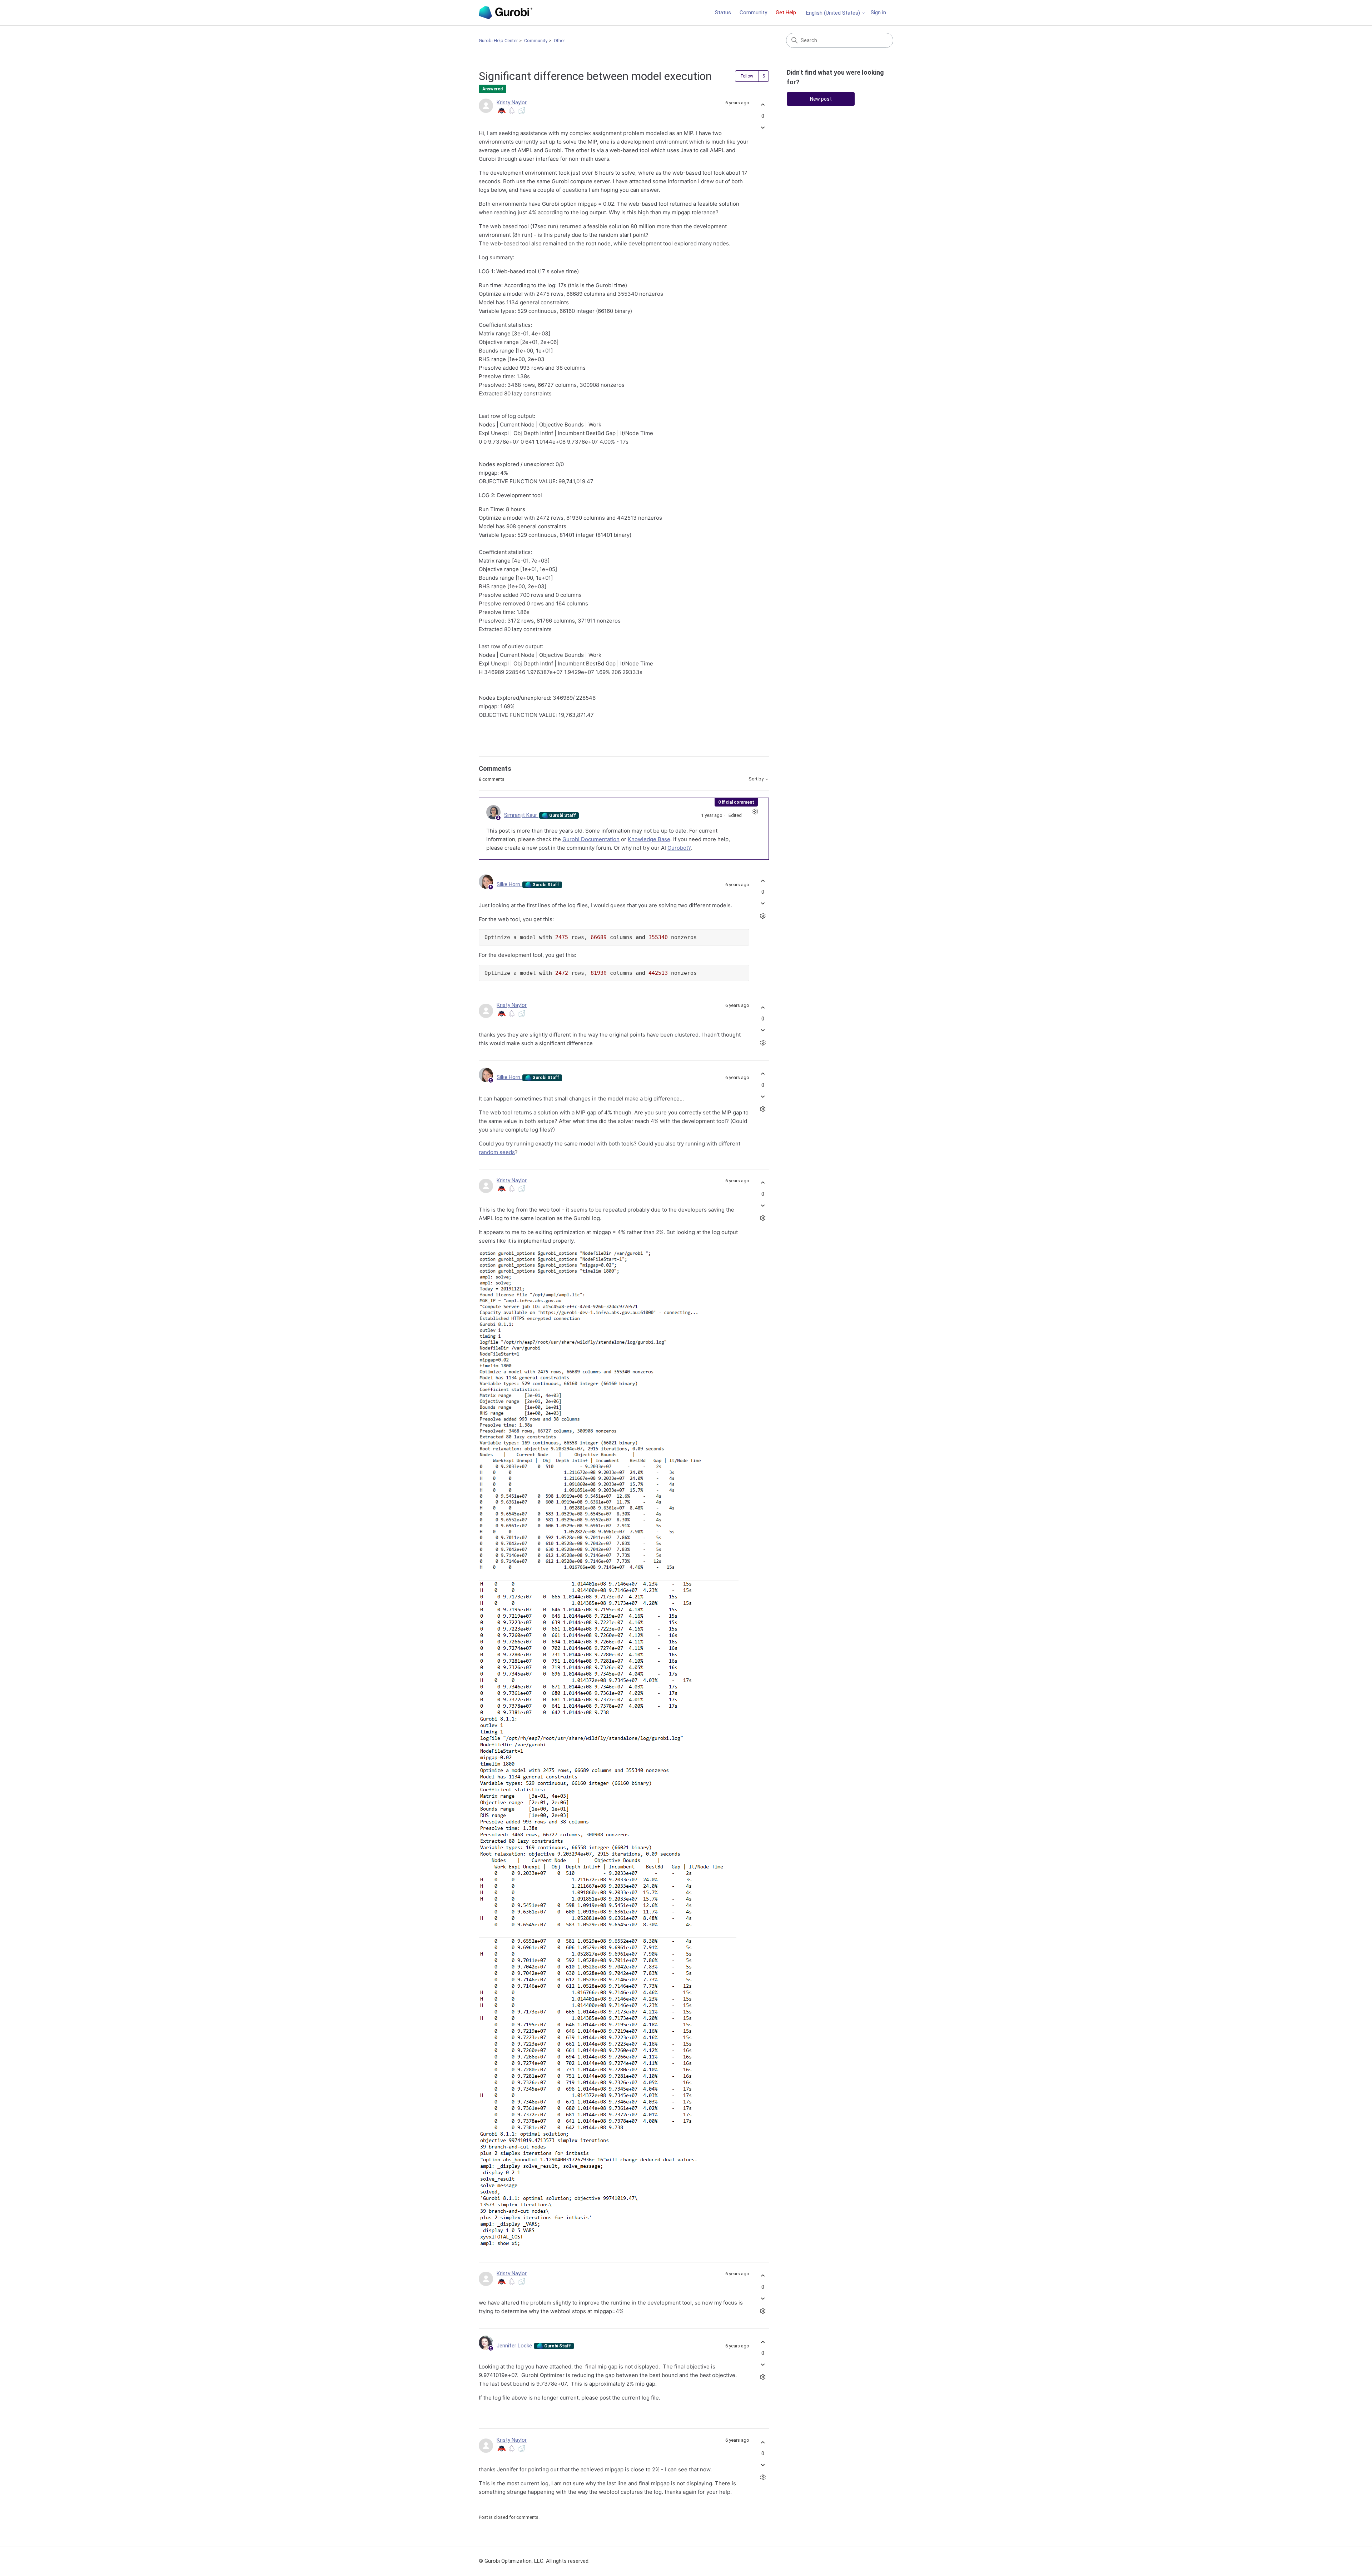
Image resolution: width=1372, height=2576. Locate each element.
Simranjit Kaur (521, 815)
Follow (747, 76)
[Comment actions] (755, 811)
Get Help (786, 13)
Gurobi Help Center (498, 41)
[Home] (506, 13)
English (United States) (834, 13)
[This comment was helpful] (763, 881)
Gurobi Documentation (591, 839)
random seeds (497, 1152)
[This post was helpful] (763, 105)
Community (753, 13)
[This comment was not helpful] (763, 903)
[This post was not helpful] (763, 127)
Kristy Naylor (512, 103)
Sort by (757, 779)
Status (723, 13)
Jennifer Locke (515, 2346)
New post (821, 99)
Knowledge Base (649, 839)
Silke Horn (509, 884)
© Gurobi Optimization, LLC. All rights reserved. (534, 2561)
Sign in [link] (878, 13)
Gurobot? (679, 848)
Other (559, 41)
